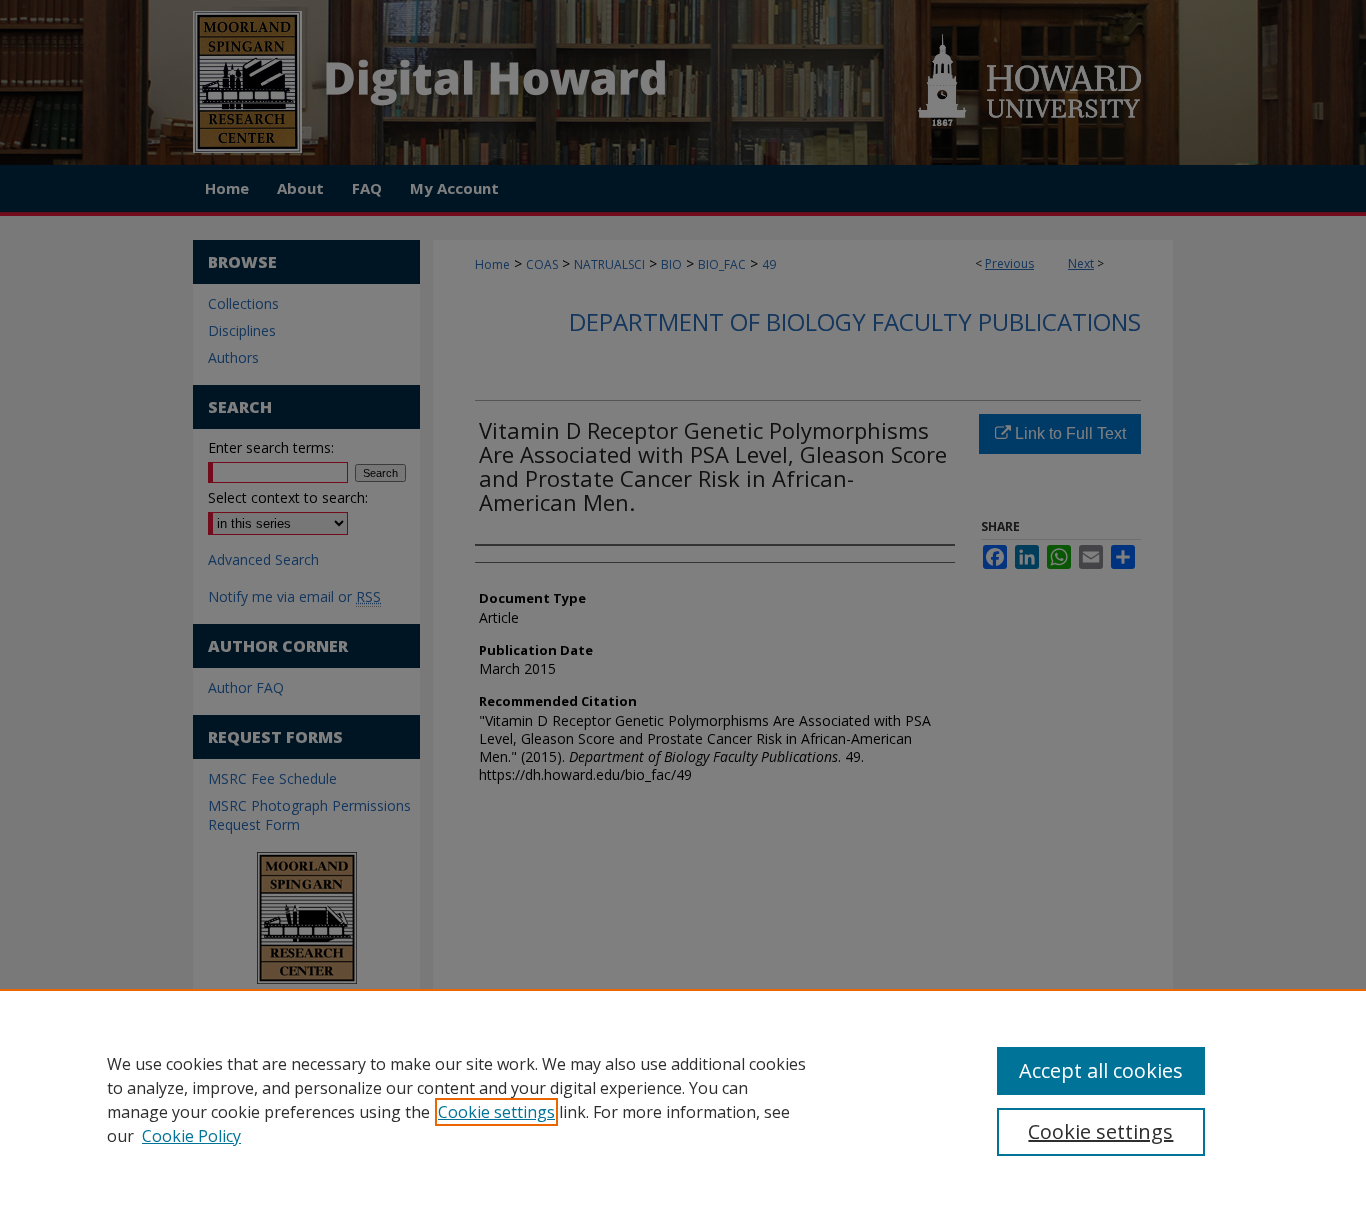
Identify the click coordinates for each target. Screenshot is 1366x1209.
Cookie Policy (191, 1136)
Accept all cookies (1101, 1070)
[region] (683, 1099)
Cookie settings (496, 1112)
